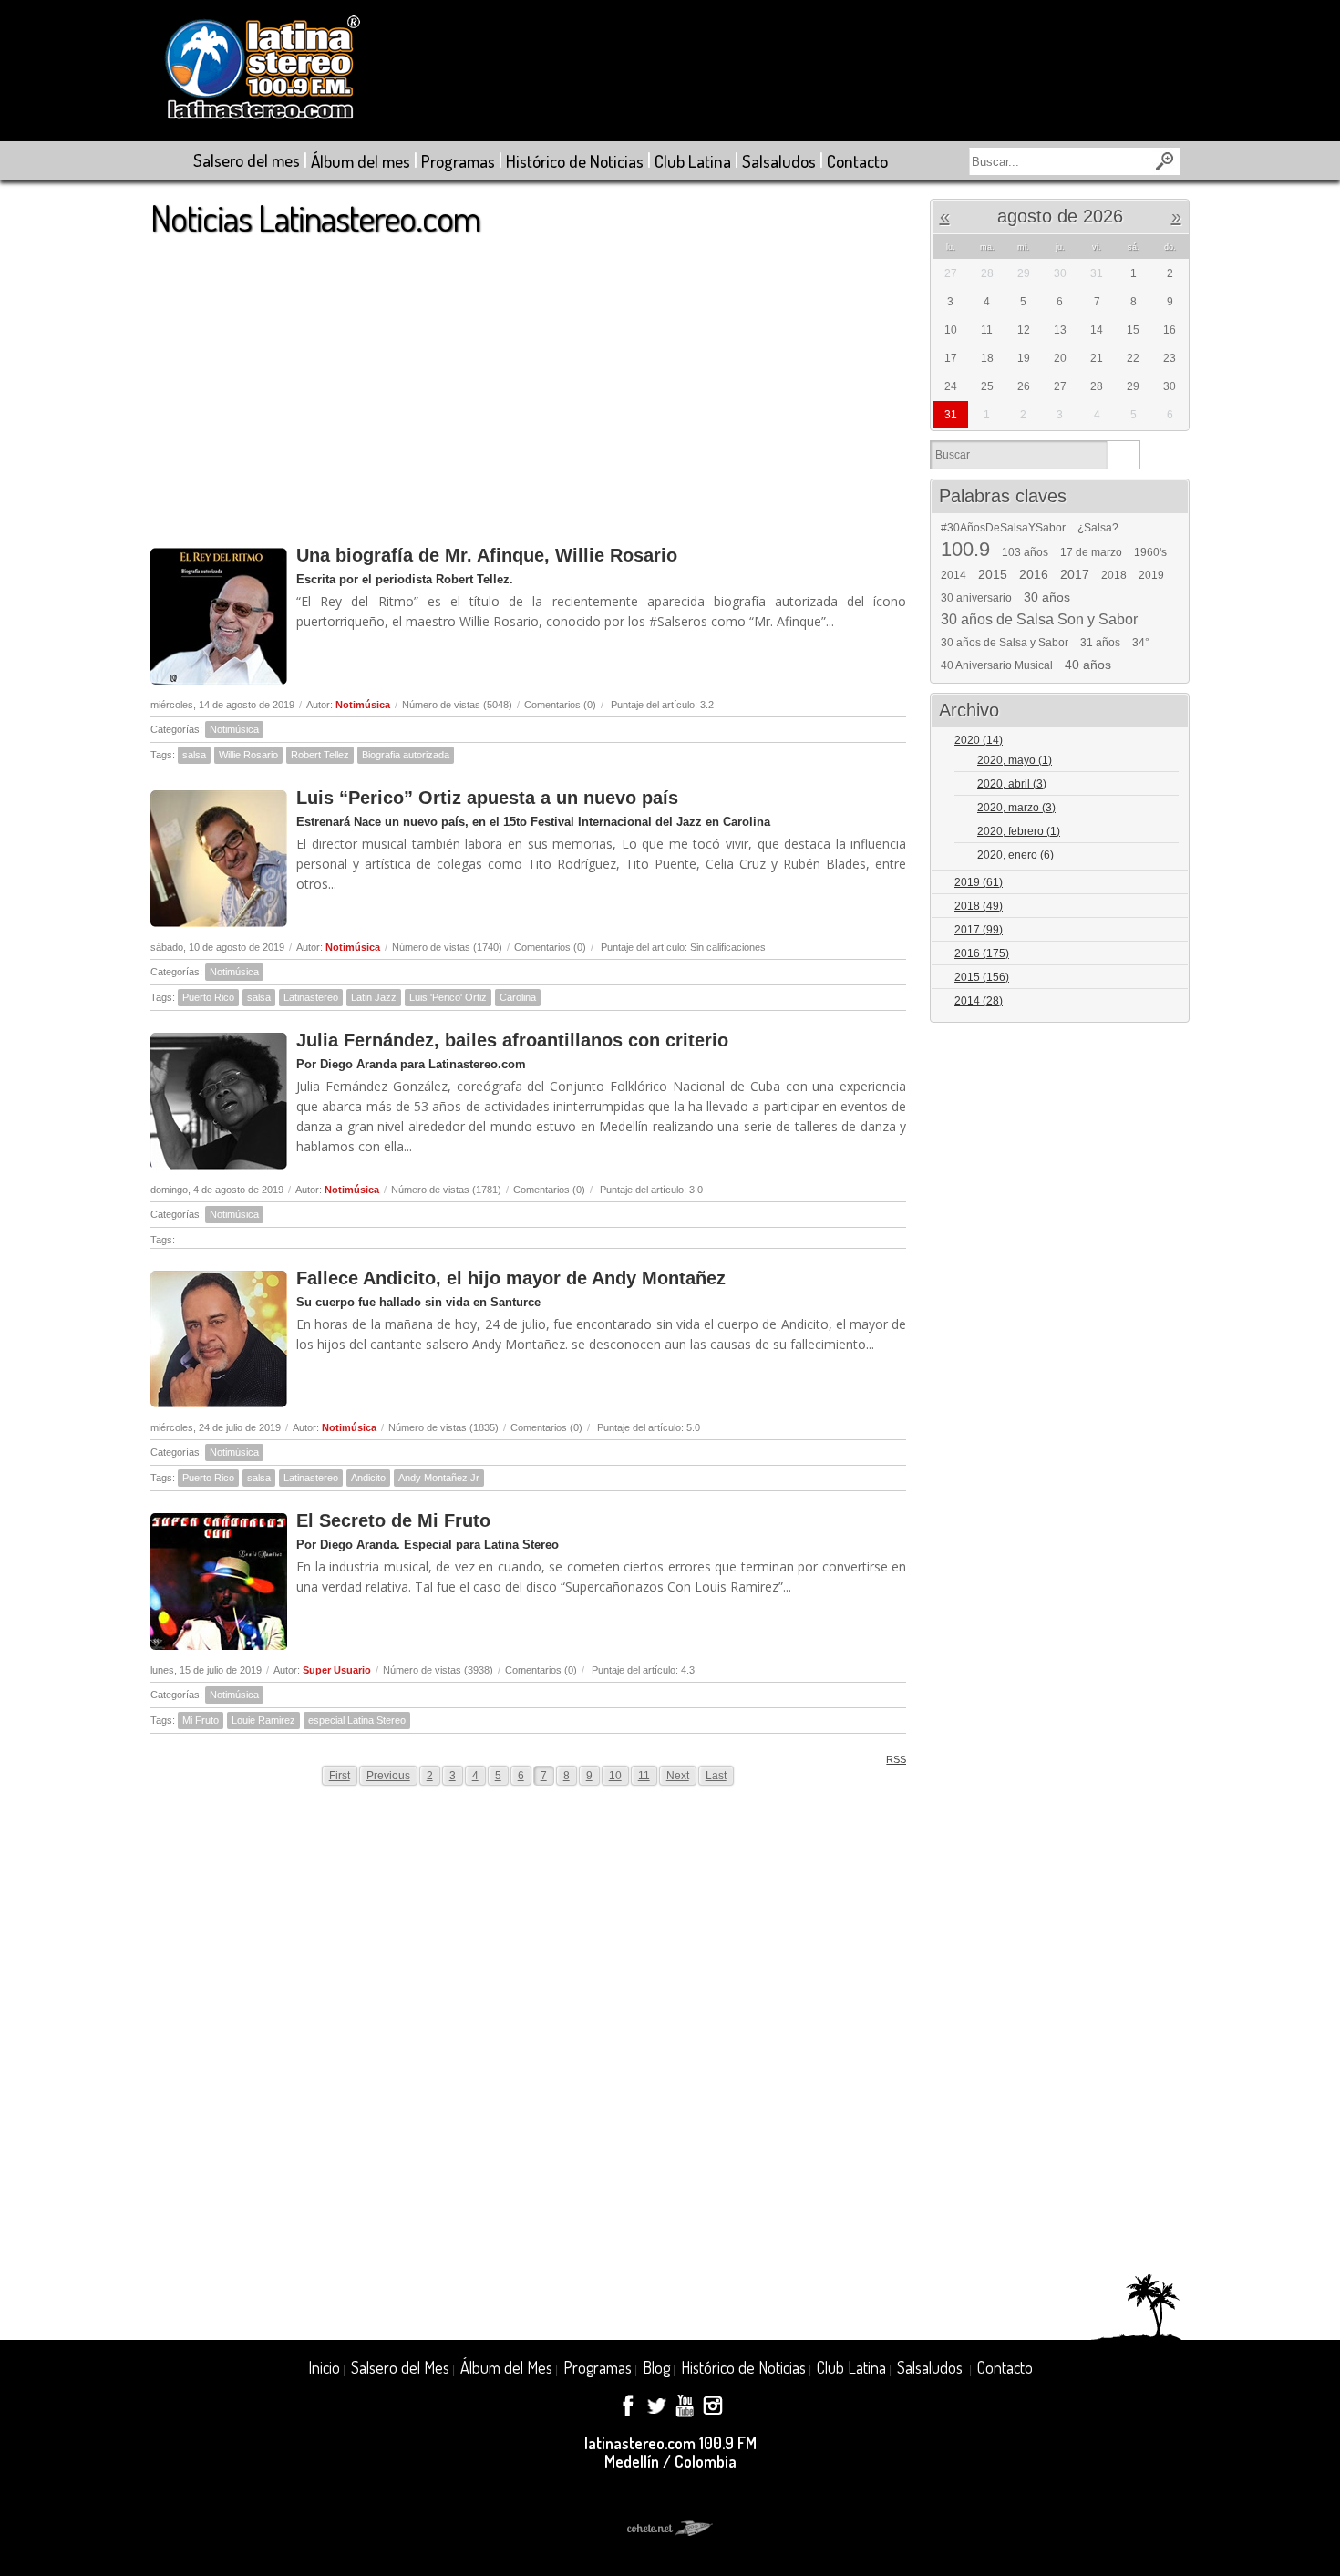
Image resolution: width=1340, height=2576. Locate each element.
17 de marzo (1091, 552)
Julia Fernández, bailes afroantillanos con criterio (512, 1040)
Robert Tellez (320, 755)
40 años (1088, 665)
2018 (1114, 575)
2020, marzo (1016, 808)
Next (678, 1776)
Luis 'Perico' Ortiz (448, 997)
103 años (1025, 552)
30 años (1047, 597)
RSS (896, 1759)
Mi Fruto (201, 1720)
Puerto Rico (208, 997)
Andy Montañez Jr (439, 1478)
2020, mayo (1015, 760)
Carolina (518, 997)
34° (1141, 643)
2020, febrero (1019, 831)
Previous (388, 1776)
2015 (993, 574)
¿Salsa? (1098, 528)
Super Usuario (337, 1670)
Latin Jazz (374, 997)
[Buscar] (1124, 455)
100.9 (965, 550)
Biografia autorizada (406, 755)
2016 (1034, 574)
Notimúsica (363, 705)
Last (716, 1776)
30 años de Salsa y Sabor (1005, 643)
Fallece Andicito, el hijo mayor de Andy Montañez (511, 1278)
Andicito (368, 1478)
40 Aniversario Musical (997, 665)
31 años (1100, 643)
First (340, 1776)
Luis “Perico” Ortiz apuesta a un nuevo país (487, 798)
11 (644, 1776)
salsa (194, 755)
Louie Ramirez (263, 1720)
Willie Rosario (248, 755)
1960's (1150, 552)
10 (615, 1776)
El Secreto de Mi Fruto (393, 1520)
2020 (979, 740)
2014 (953, 575)
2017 (1075, 574)
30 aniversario (976, 598)
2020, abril (1012, 784)
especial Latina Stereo (357, 1720)
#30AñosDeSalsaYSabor (1003, 528)
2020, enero (1015, 855)
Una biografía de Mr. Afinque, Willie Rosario (487, 555)
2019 (1151, 575)
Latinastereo (311, 997)
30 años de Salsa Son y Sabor (1039, 620)
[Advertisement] (528, 382)
